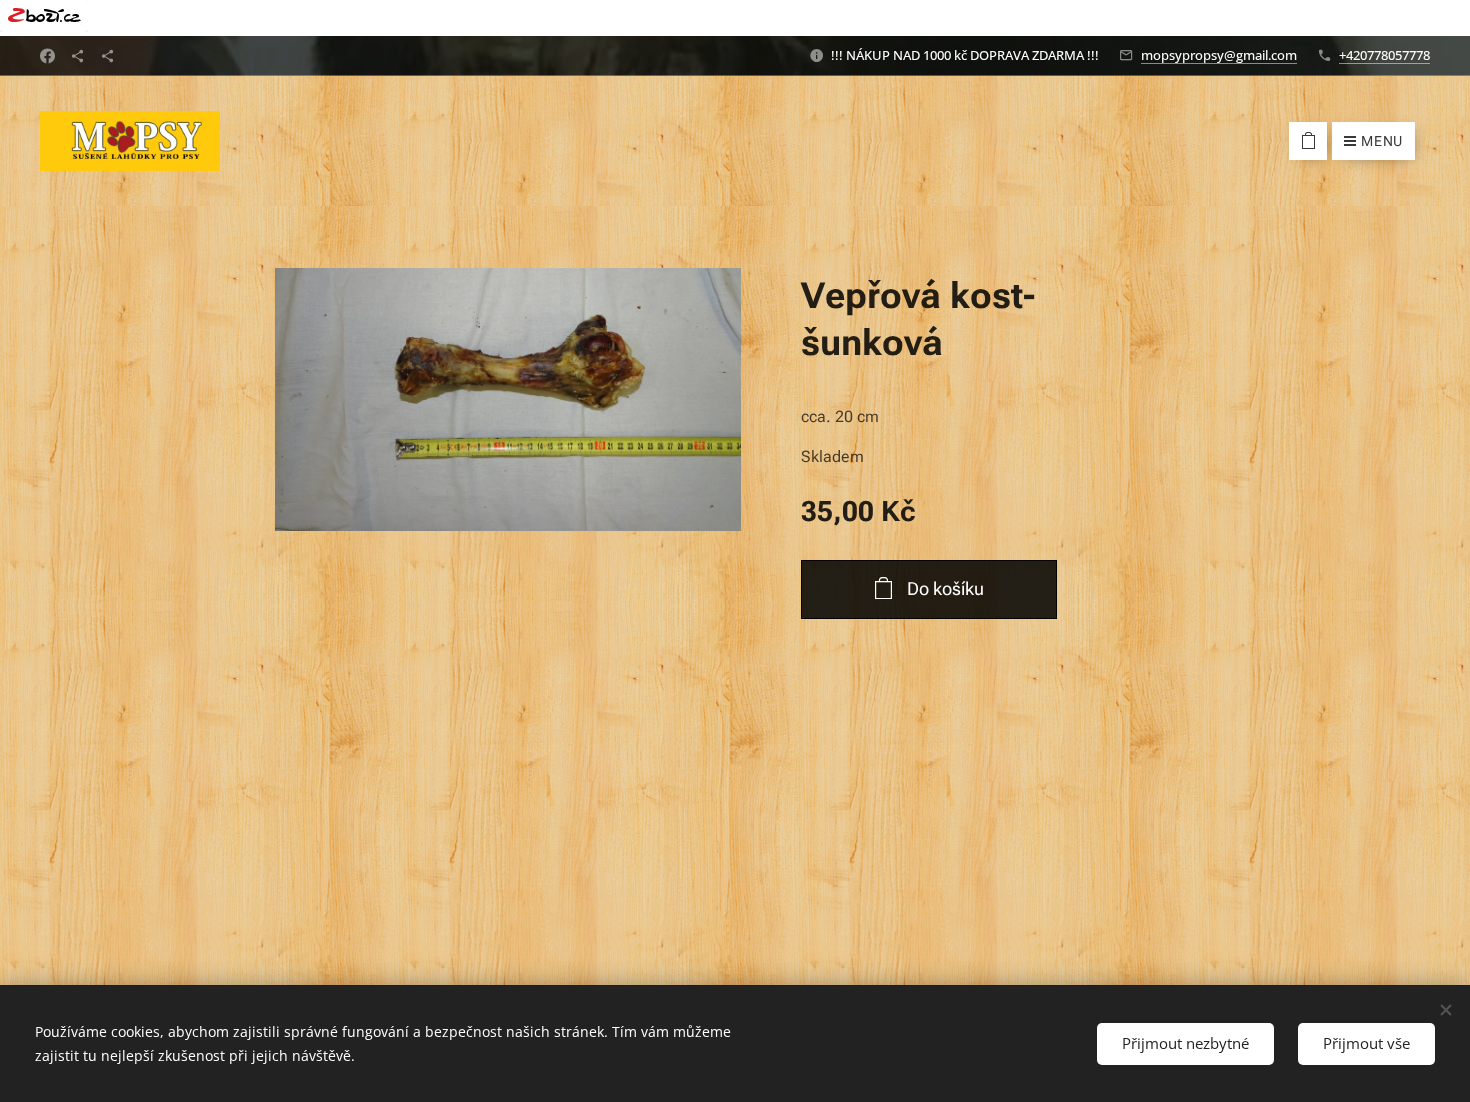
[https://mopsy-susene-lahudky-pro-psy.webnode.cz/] (77, 56)
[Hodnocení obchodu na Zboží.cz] (735, 18)
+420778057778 (1384, 55)
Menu (1382, 141)
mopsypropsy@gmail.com (1219, 55)
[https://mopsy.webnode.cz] (107, 56)
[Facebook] (47, 56)
